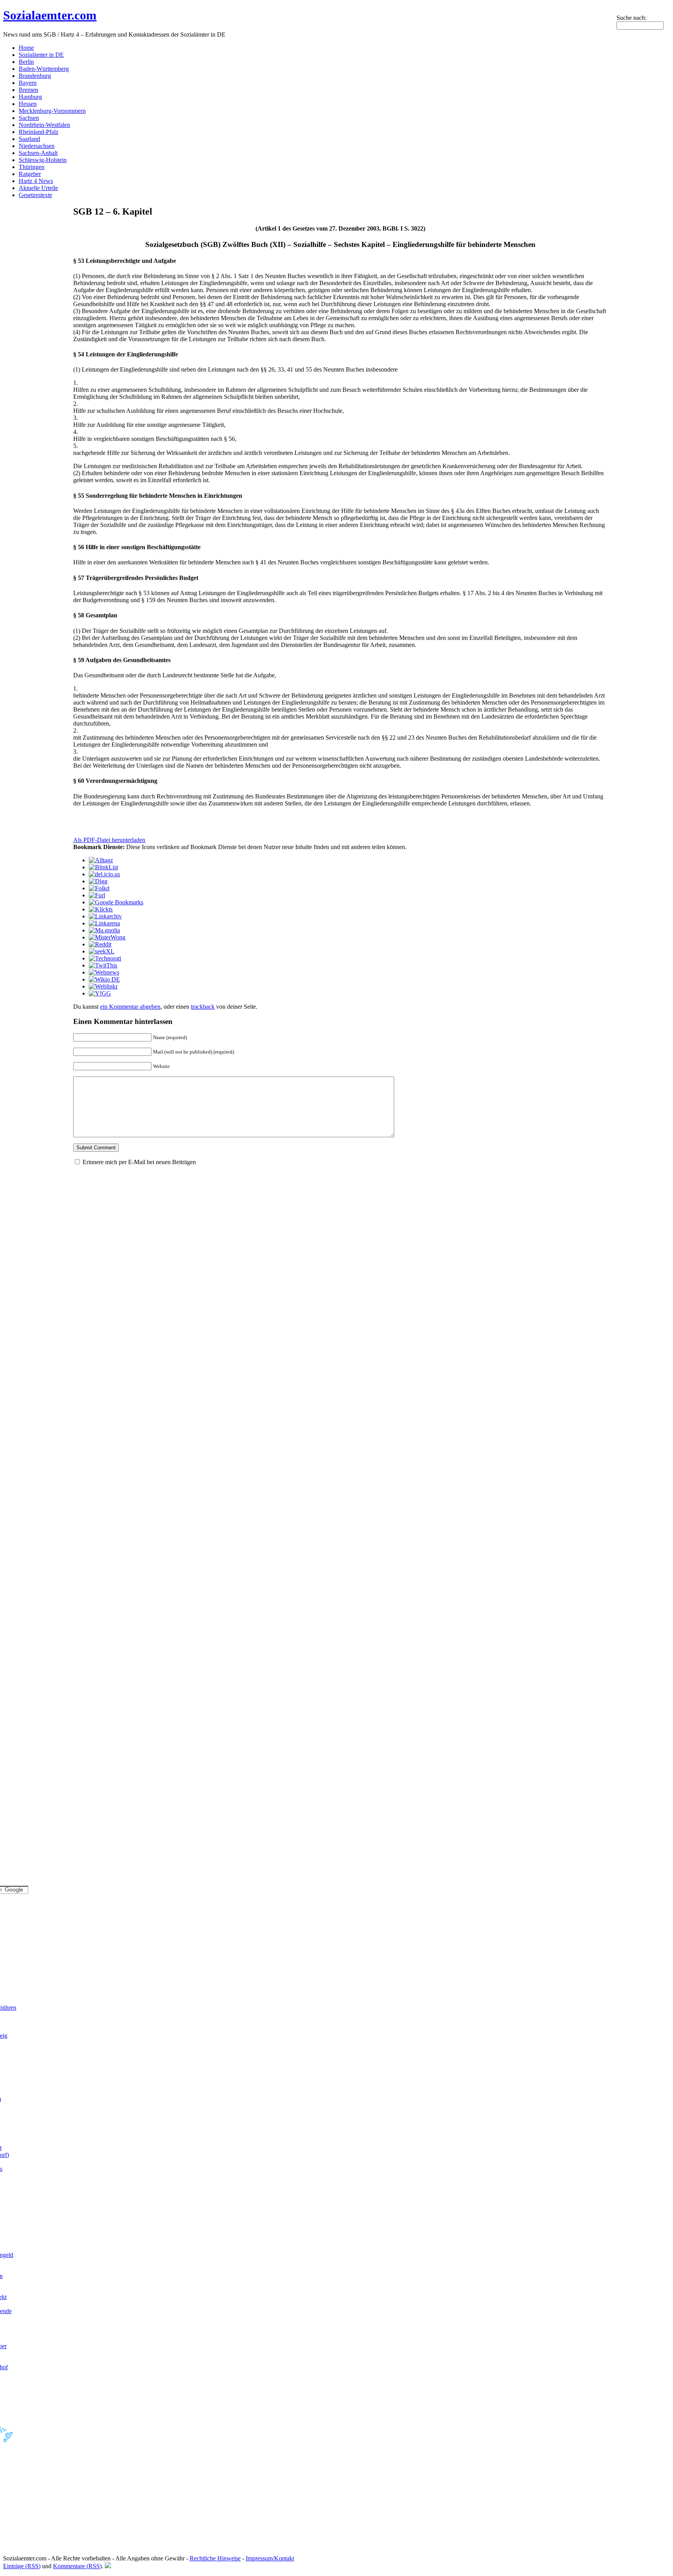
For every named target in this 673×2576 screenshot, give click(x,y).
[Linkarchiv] (105, 916)
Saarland (29, 139)
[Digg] (98, 881)
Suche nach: (632, 18)
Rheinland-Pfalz (39, 132)
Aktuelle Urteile (38, 188)
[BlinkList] (103, 867)
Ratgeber (30, 174)
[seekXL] (102, 951)
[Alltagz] (101, 860)
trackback (203, 1007)
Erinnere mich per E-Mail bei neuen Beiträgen (139, 1162)
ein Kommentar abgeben (130, 1007)
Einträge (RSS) (22, 2566)
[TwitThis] (103, 965)
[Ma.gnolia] (104, 930)
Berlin (26, 62)
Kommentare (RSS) (77, 2566)
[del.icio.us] (104, 874)
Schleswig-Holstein (43, 160)
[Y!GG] (100, 993)
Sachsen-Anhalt (38, 153)
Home (26, 48)
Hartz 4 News (36, 181)
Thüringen (32, 167)
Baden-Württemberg (44, 69)
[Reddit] (100, 944)
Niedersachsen (37, 146)
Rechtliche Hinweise (215, 2558)
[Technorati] (105, 958)
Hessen (28, 104)
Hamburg (30, 97)
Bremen (28, 90)
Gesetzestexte (35, 195)
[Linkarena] (104, 923)
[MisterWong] (107, 937)
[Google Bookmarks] (116, 902)
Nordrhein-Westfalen (44, 125)
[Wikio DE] (104, 979)
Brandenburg (35, 76)
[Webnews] (104, 972)
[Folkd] (99, 888)
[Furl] (97, 895)
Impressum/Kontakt (270, 2558)
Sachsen (29, 118)
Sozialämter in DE (41, 55)
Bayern (28, 83)
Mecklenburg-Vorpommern (52, 111)
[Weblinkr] (103, 986)
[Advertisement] (164, 819)
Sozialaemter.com (50, 15)
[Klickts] (101, 909)
